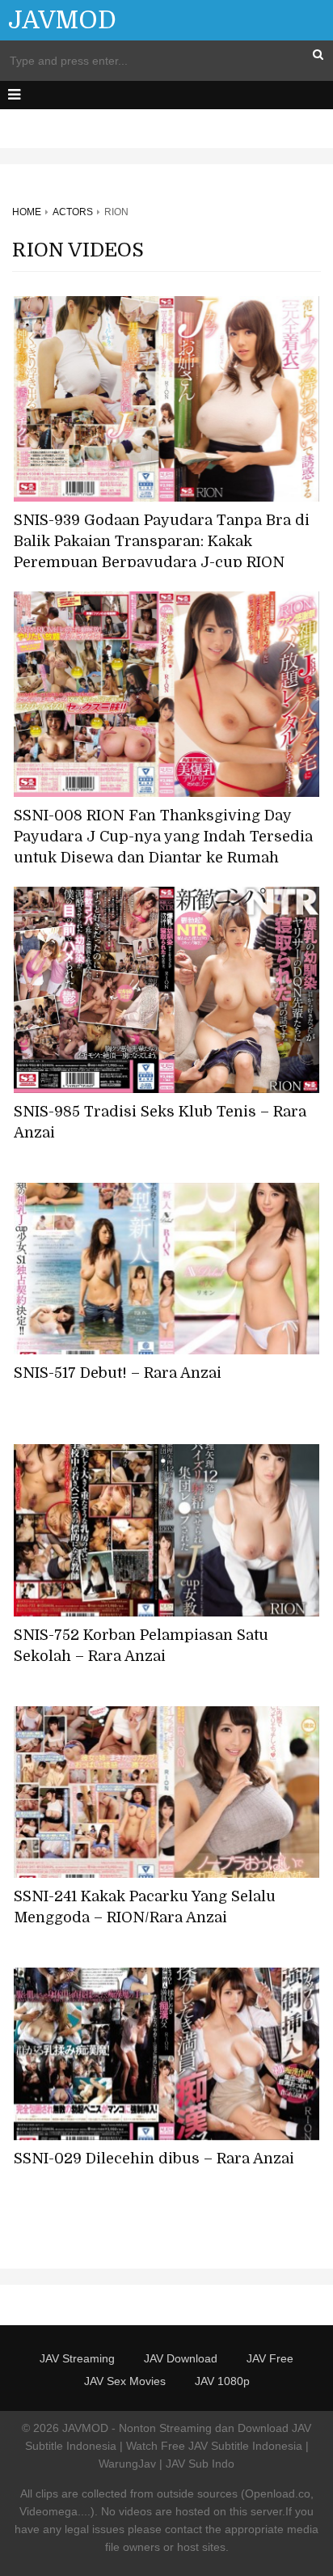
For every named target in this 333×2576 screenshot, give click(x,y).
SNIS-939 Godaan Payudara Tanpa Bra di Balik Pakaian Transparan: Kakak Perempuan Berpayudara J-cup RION (162, 541)
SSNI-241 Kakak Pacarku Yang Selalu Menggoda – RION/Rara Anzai (145, 1907)
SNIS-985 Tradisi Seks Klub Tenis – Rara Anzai (160, 1122)
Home (27, 212)
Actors (73, 212)
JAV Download (181, 2358)
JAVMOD (62, 20)
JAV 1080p (222, 2381)
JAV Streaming (77, 2358)
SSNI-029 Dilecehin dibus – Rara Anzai (154, 2159)
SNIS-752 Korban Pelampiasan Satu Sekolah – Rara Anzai (141, 1646)
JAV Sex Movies (125, 2381)
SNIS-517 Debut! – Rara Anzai (118, 1373)
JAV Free (270, 2358)
